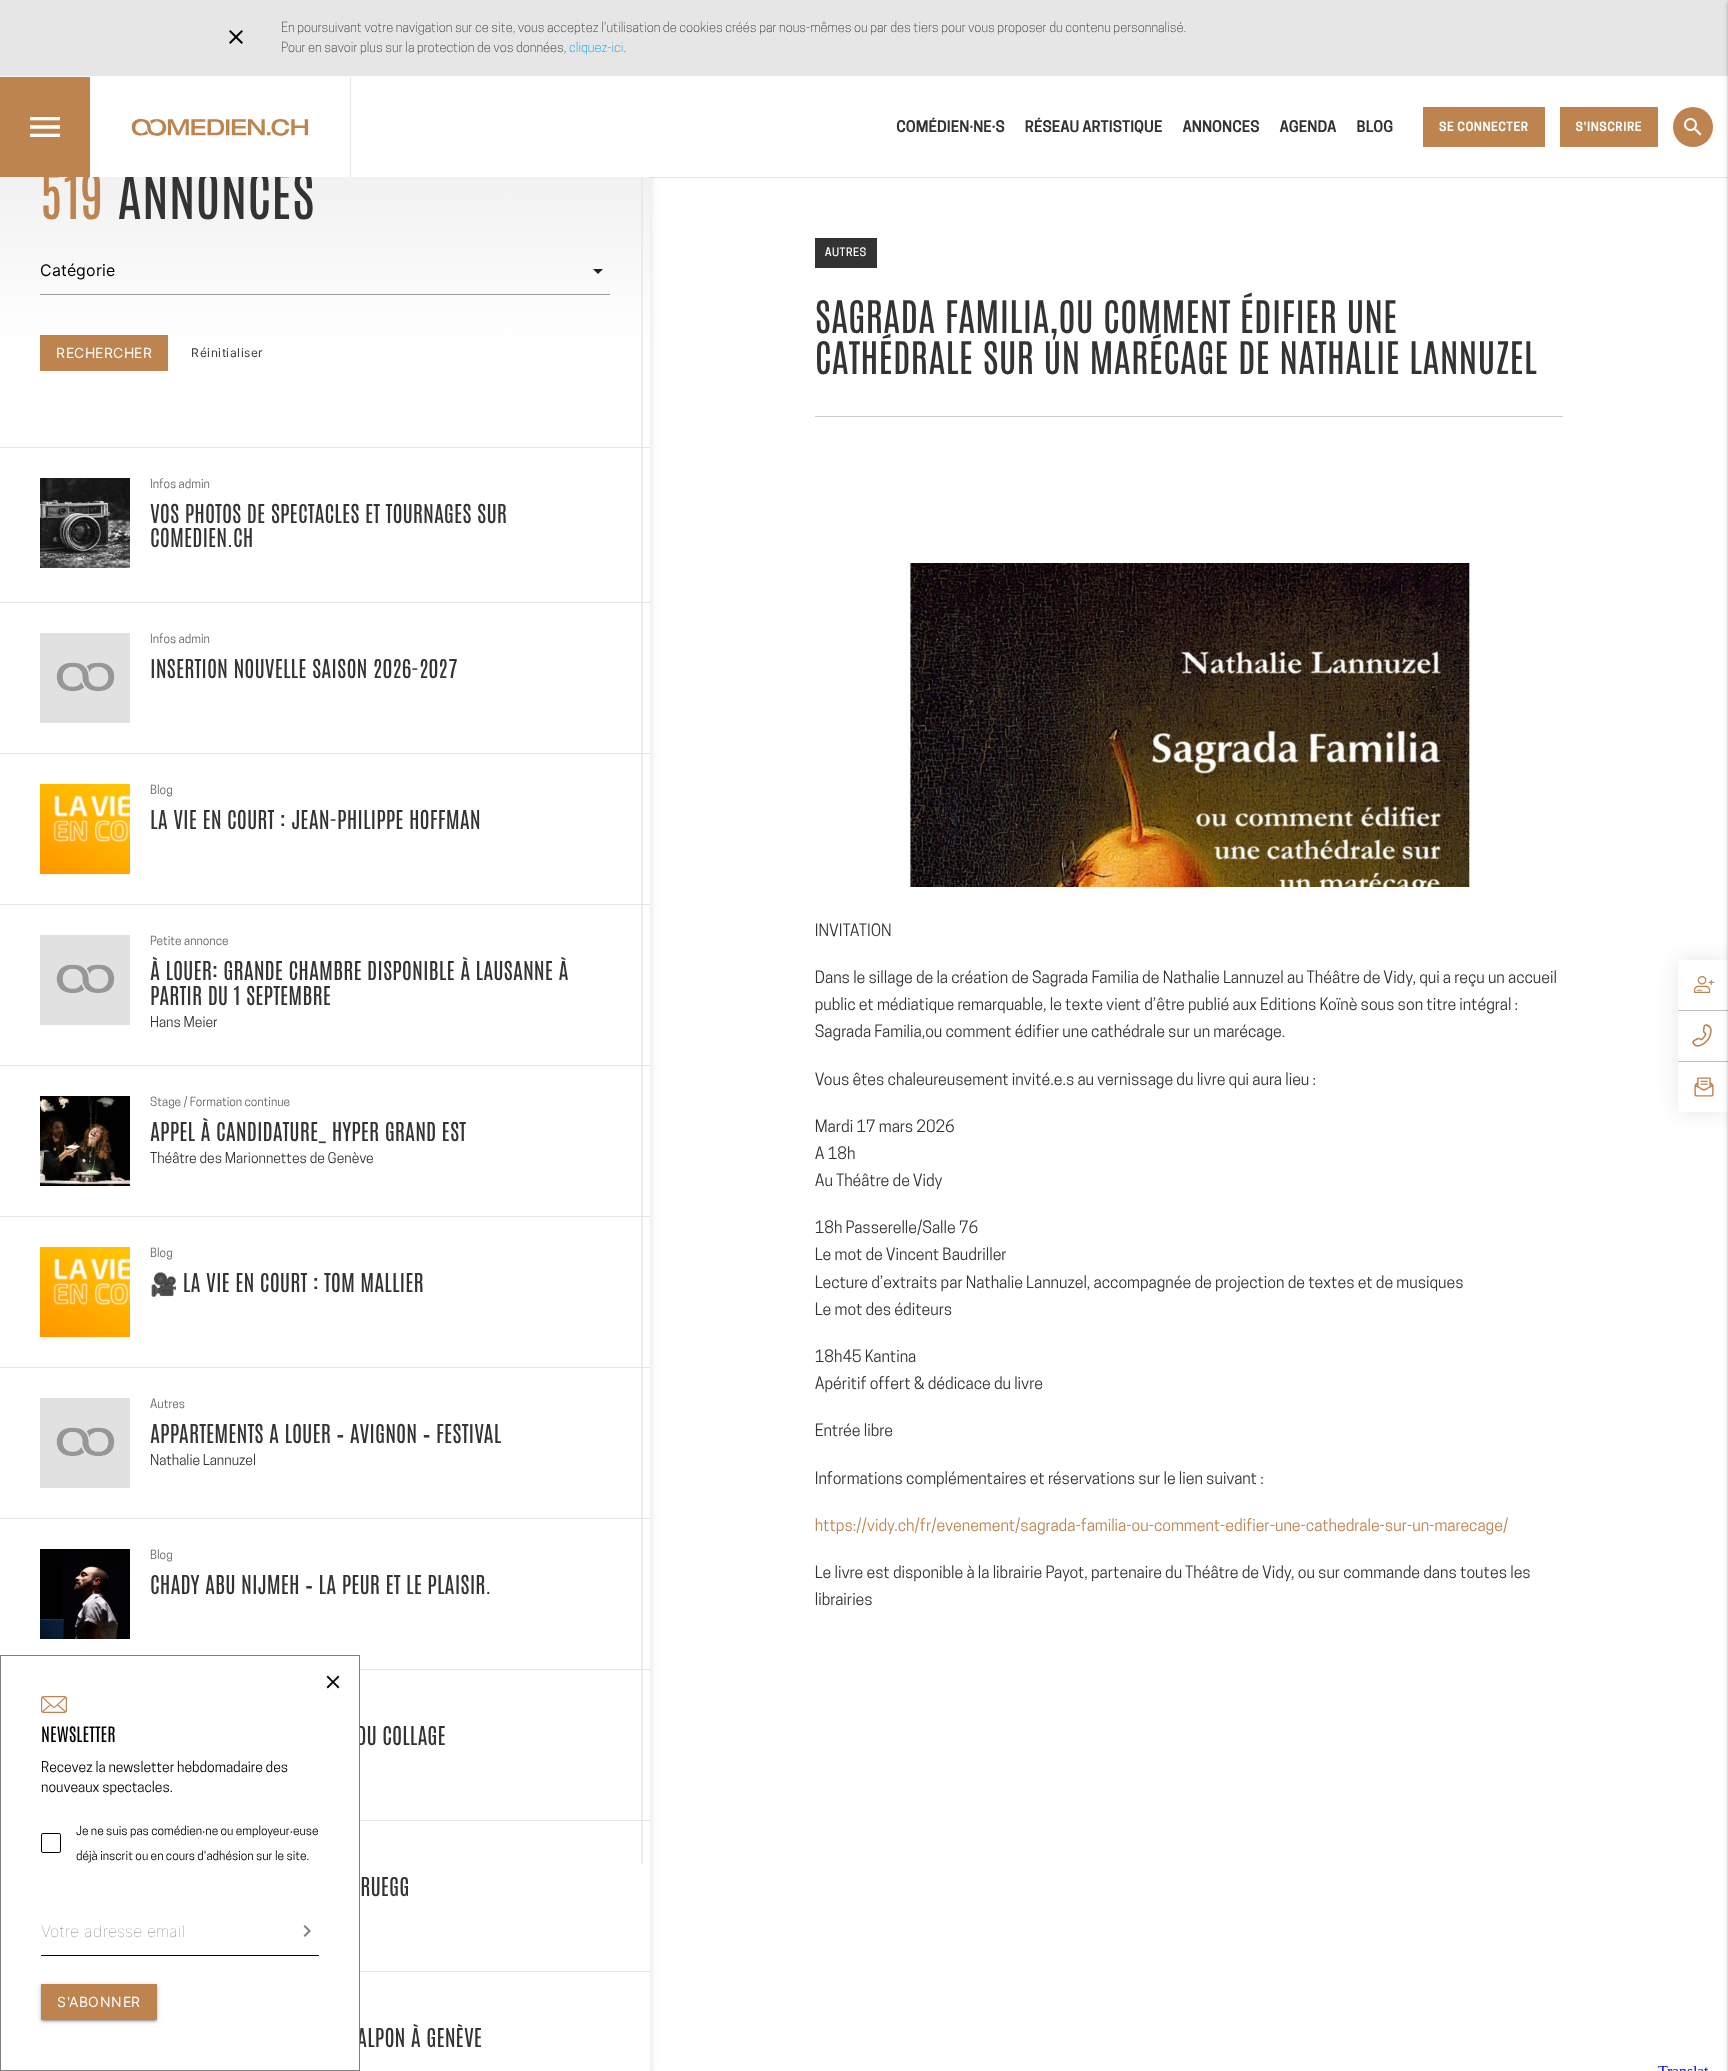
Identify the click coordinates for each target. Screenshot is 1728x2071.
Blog (1375, 127)
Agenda (1308, 127)
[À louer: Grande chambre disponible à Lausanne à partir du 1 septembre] (85, 980)
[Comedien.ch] (220, 127)
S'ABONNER (99, 2001)
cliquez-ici (596, 47)
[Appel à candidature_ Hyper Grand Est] (85, 1141)
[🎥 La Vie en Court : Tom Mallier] (85, 1292)
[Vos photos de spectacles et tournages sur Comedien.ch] (85, 523)
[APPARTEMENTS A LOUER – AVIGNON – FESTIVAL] (85, 1443)
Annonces (1220, 127)
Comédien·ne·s (950, 127)
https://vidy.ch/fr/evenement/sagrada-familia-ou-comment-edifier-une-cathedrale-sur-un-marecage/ (1161, 1525)
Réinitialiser (227, 352)
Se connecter (1483, 126)
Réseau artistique (1094, 127)
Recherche (1693, 127)
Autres (846, 252)
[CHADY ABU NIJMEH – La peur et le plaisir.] (85, 1594)
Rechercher (104, 352)
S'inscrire (1609, 126)
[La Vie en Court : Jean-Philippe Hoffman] (85, 829)
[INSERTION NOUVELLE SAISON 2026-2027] (85, 678)
